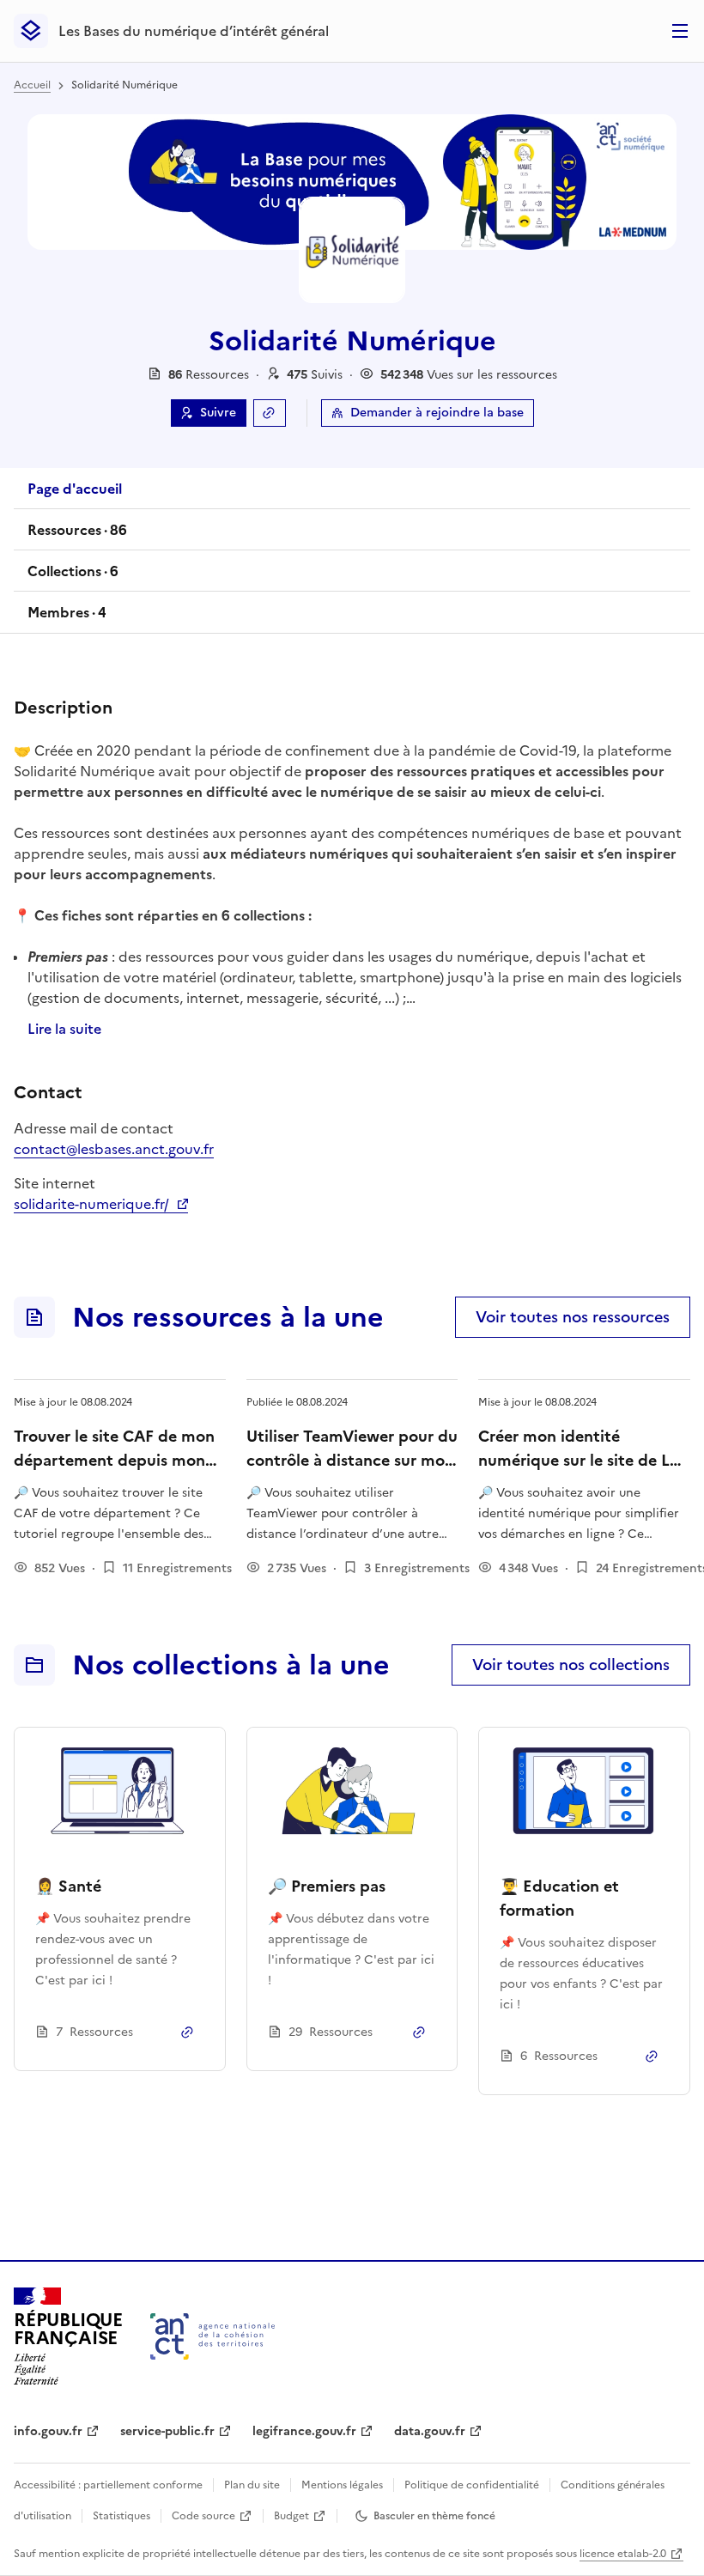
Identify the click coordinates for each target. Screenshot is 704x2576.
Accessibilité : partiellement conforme (108, 2485)
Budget (291, 2516)
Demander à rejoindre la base (437, 413)
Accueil (32, 85)
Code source (203, 2516)
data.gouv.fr (430, 2431)
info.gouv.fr (48, 2431)
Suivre (218, 413)
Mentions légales (342, 2485)
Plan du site (252, 2485)
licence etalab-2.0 (623, 2554)
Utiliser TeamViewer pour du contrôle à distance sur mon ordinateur (352, 1460)
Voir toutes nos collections (571, 1665)
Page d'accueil (75, 489)
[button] (315, 375)
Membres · (67, 617)
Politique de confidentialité (472, 2485)
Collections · (73, 576)
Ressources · (77, 535)
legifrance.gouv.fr (304, 2431)
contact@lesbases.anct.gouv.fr (114, 1149)
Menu (680, 31)
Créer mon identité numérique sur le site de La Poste (578, 1460)
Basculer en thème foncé (434, 2516)
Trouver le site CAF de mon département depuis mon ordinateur (114, 1460)
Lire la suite (64, 1029)
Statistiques (121, 2516)
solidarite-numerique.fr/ (101, 1204)
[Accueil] (212, 2336)
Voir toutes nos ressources (573, 1317)
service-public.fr (167, 2431)
